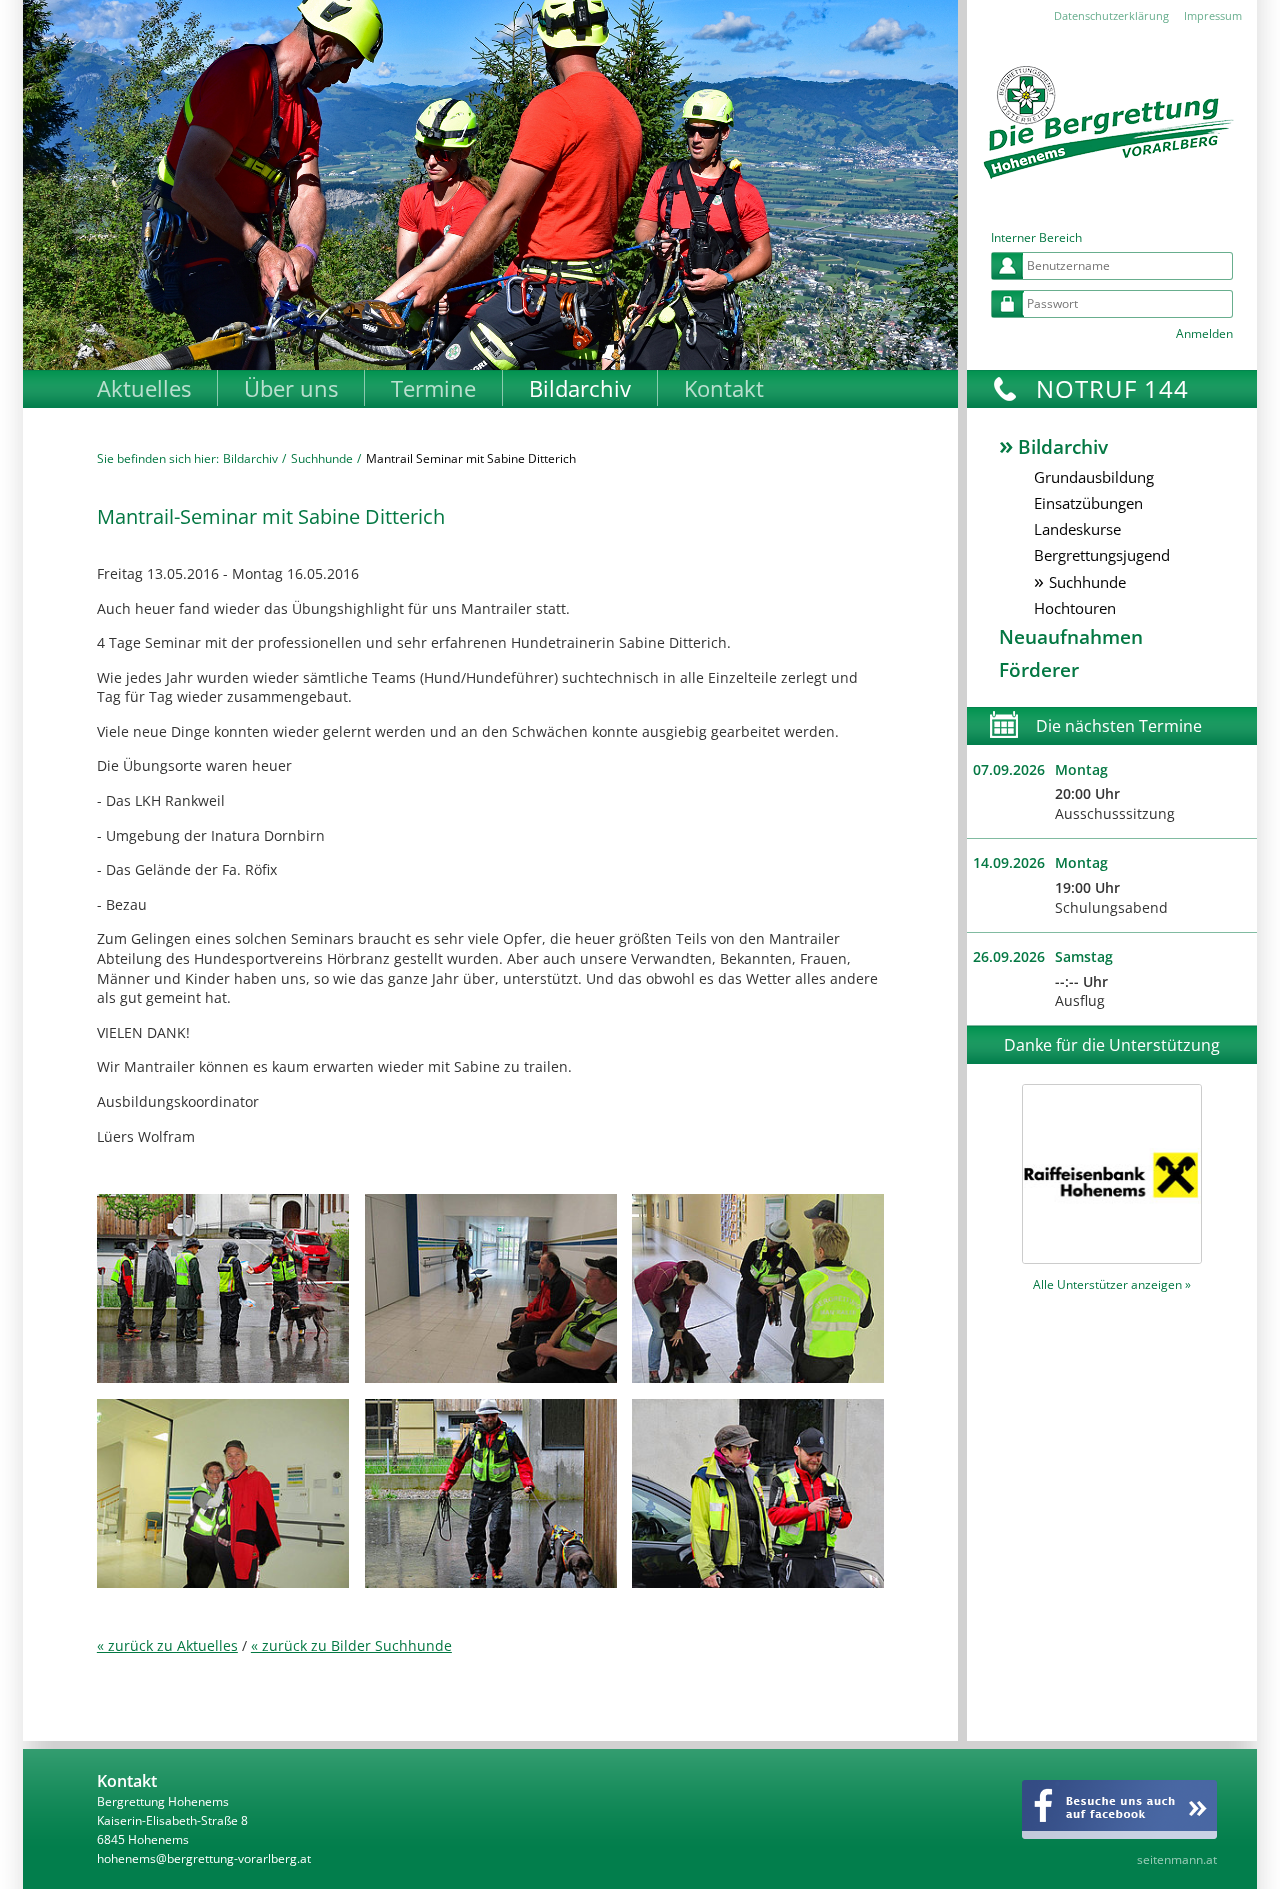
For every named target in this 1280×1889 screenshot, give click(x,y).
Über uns (291, 388)
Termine (433, 388)
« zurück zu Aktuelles (167, 1645)
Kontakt (724, 388)
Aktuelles (144, 388)
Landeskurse (1077, 529)
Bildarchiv (580, 388)
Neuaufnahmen (1071, 637)
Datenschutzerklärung (1111, 15)
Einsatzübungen (1088, 503)
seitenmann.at (1177, 1859)
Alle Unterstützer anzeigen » (1112, 1284)
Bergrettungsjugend (1102, 555)
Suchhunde (322, 458)
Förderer (1039, 670)
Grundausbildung (1094, 477)
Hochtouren (1075, 608)
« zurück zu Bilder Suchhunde (351, 1645)
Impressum (1213, 15)
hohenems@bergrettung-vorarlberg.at (204, 1858)
